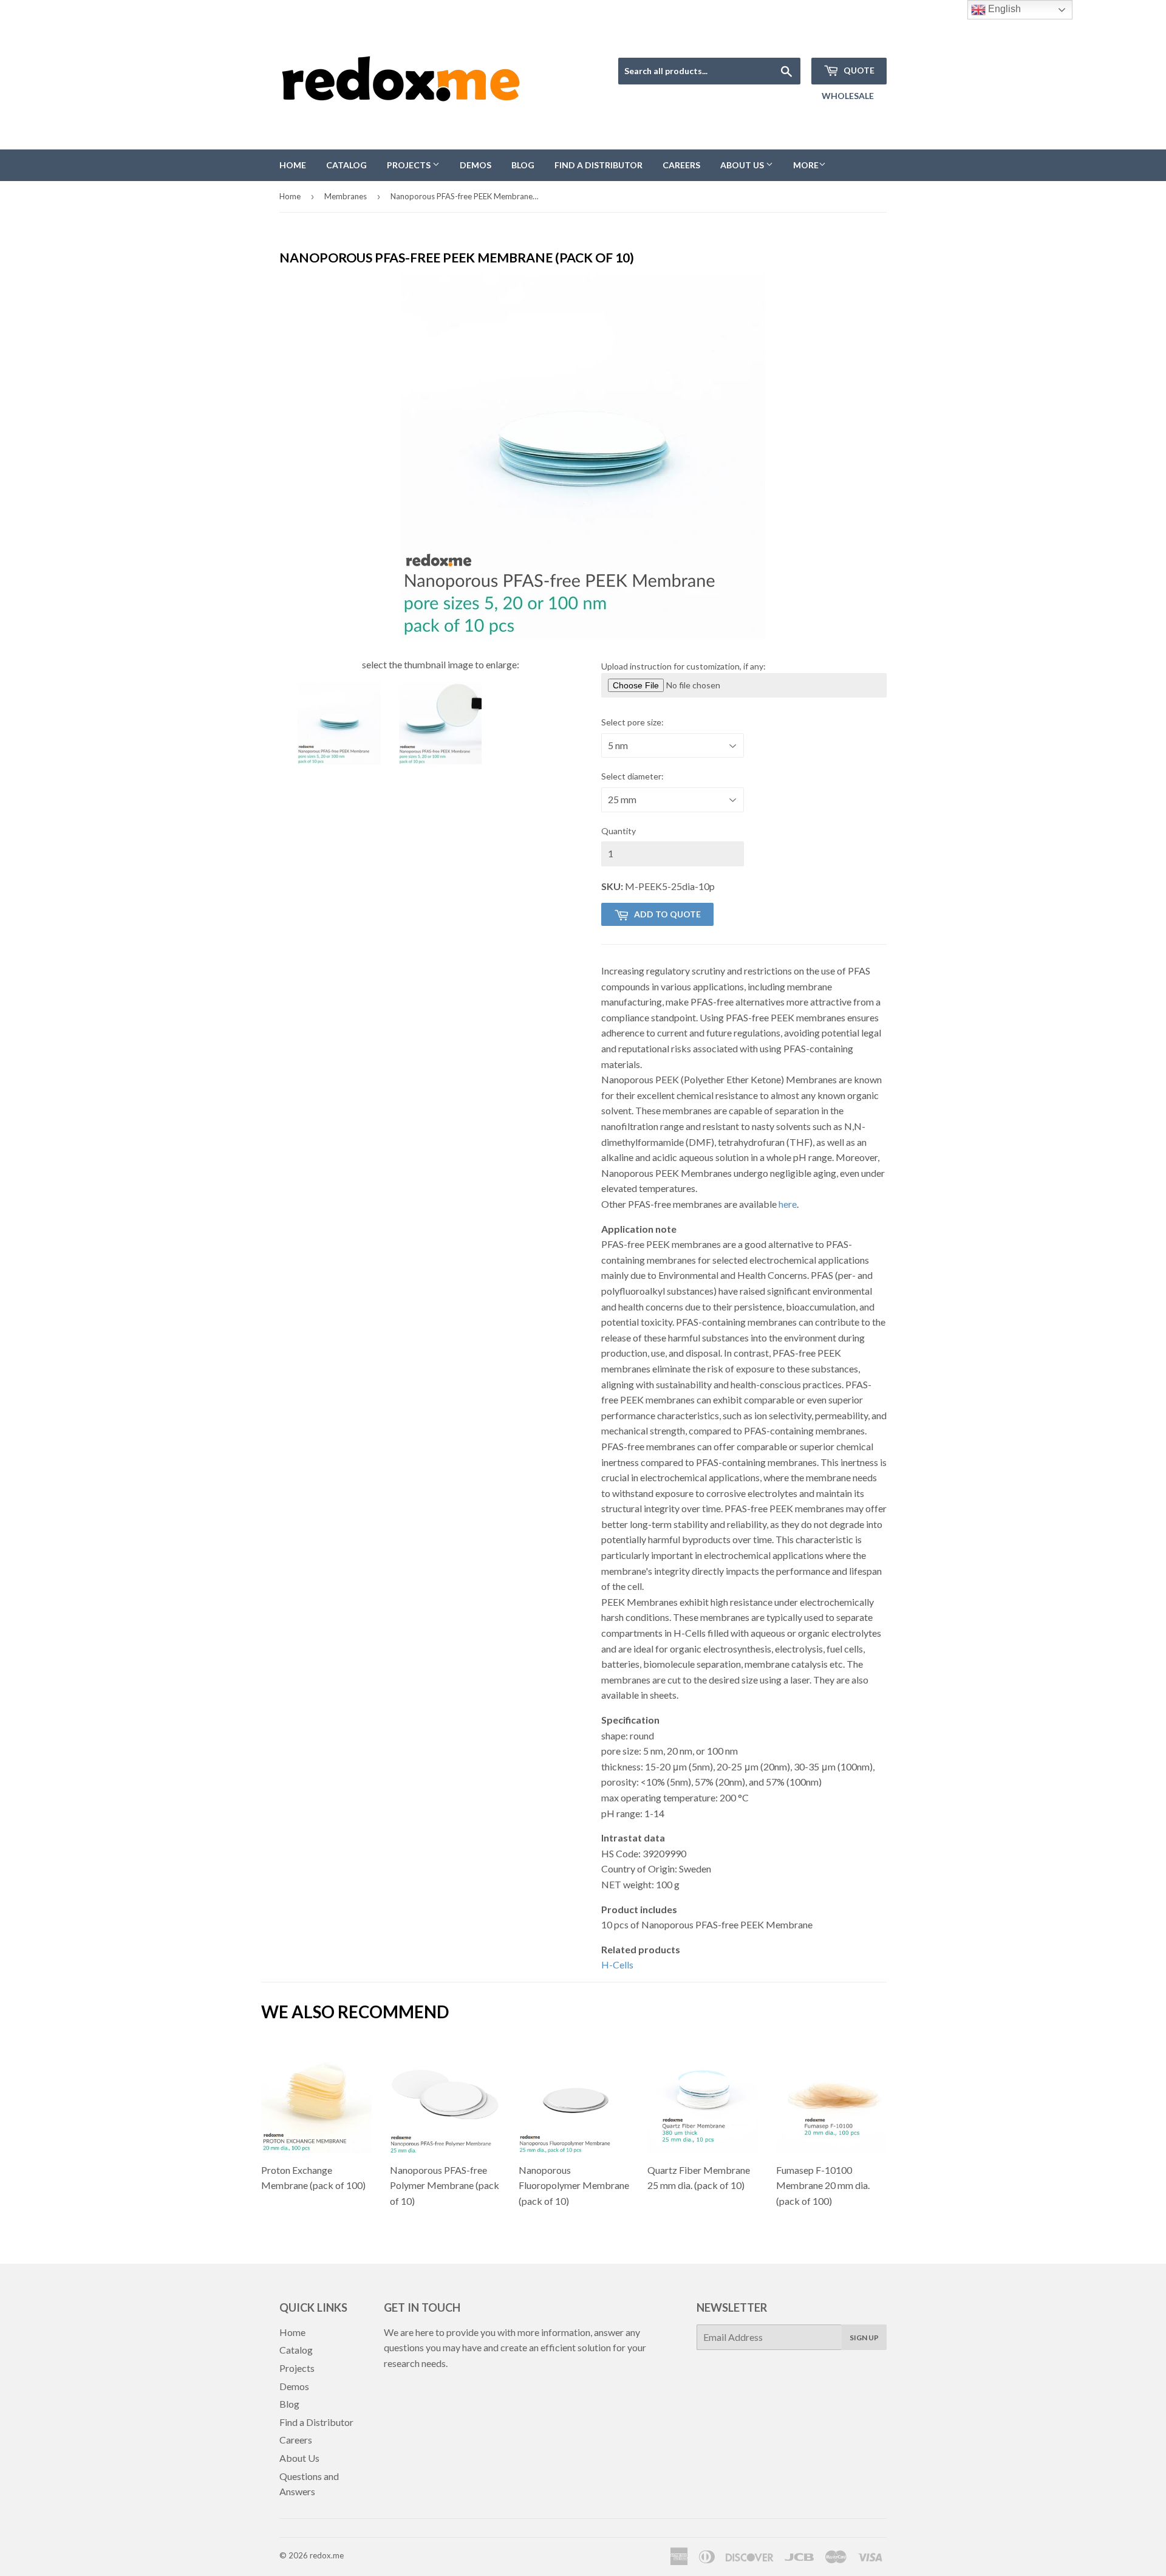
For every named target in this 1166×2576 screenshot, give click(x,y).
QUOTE (858, 70)
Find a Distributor (598, 165)
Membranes (346, 196)
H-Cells (617, 1965)
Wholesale (848, 96)
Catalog (346, 165)
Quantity (619, 831)
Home (293, 165)
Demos (476, 165)
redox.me (327, 2555)
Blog (523, 165)
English (1003, 9)
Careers (681, 165)
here (788, 1204)
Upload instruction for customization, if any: (684, 666)
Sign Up (864, 2338)
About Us (743, 165)
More (806, 165)
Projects (410, 165)
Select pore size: (632, 722)
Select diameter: (632, 776)
